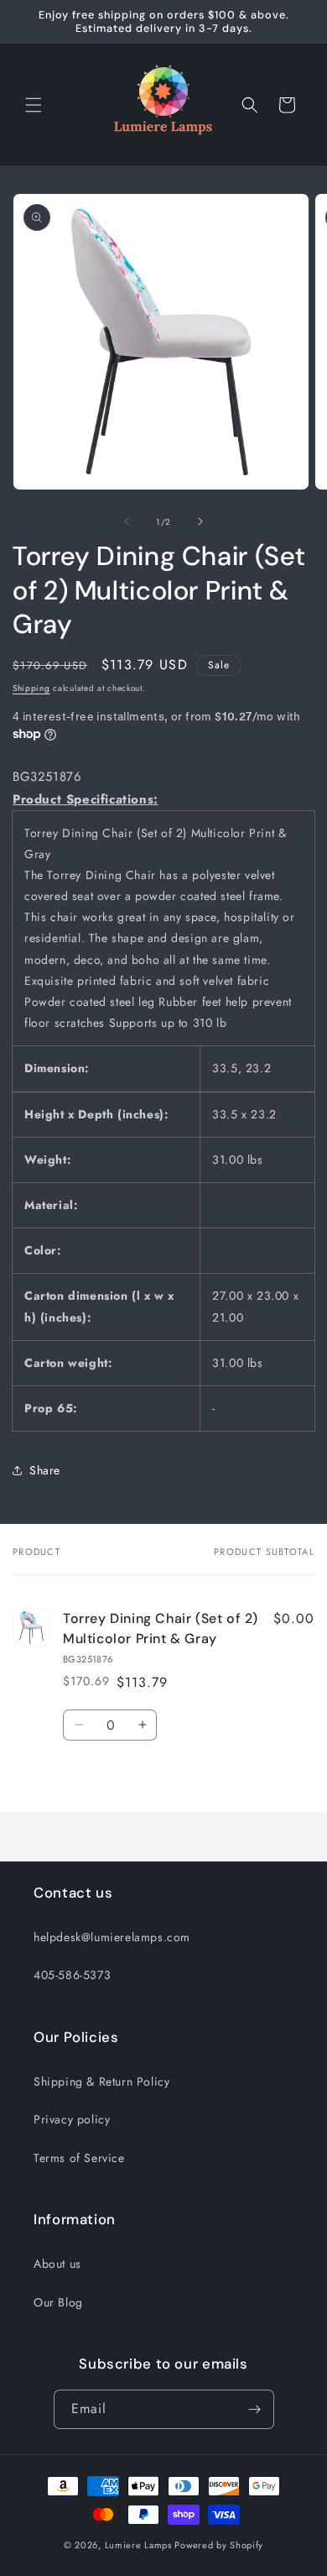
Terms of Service (79, 2158)
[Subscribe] (255, 2409)
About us (57, 2264)
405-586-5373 (72, 1975)
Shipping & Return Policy (101, 2081)
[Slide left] (127, 521)
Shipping (31, 688)
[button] (34, 105)
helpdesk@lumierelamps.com (112, 1937)
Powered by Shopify (219, 2545)
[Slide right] (200, 521)
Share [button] (45, 1470)
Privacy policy (72, 2119)
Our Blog (58, 2302)
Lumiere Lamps (138, 2545)
